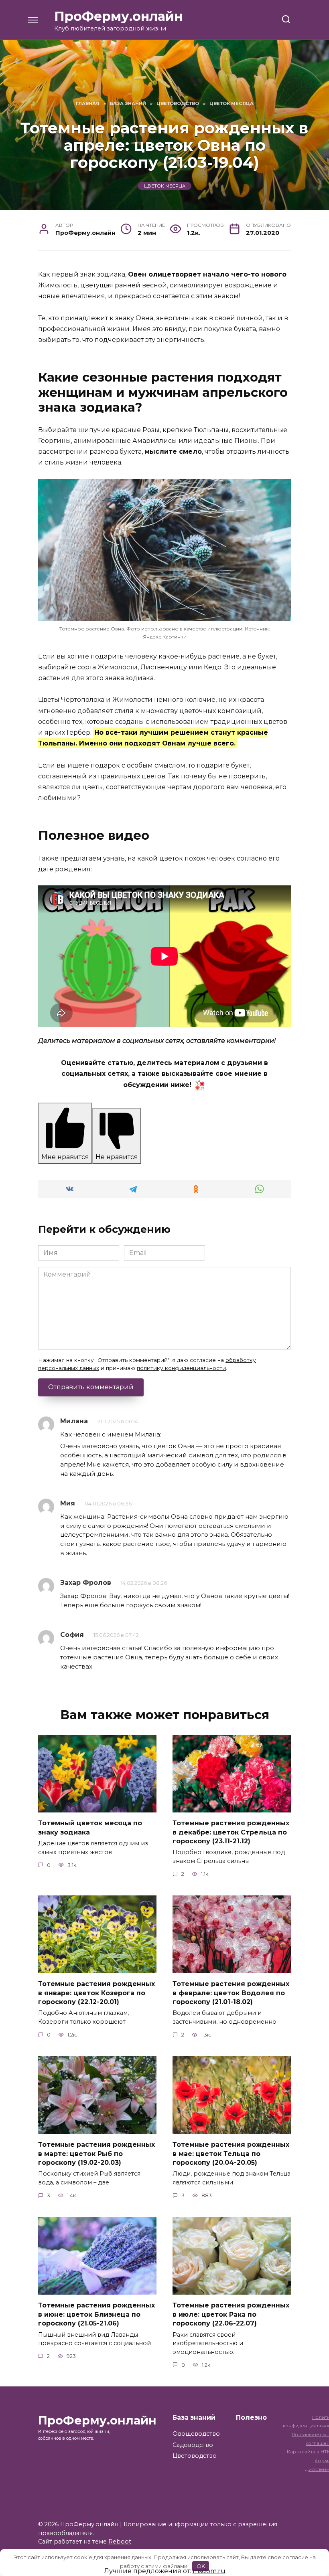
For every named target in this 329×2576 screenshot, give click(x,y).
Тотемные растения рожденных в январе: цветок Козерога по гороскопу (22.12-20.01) (96, 1993)
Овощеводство (196, 2434)
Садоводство (193, 2445)
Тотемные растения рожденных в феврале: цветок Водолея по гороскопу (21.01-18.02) (231, 1993)
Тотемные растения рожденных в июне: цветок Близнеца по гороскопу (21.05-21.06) (96, 2314)
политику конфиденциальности (181, 1368)
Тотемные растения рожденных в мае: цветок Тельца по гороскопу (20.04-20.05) (231, 2154)
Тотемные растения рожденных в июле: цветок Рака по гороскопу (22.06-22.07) (231, 2314)
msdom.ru (209, 2571)
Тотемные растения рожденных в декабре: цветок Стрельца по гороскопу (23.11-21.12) (231, 1832)
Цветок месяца (165, 186)
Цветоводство (195, 2456)
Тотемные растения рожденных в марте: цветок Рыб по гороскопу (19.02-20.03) (96, 2154)
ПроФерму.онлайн (118, 16)
